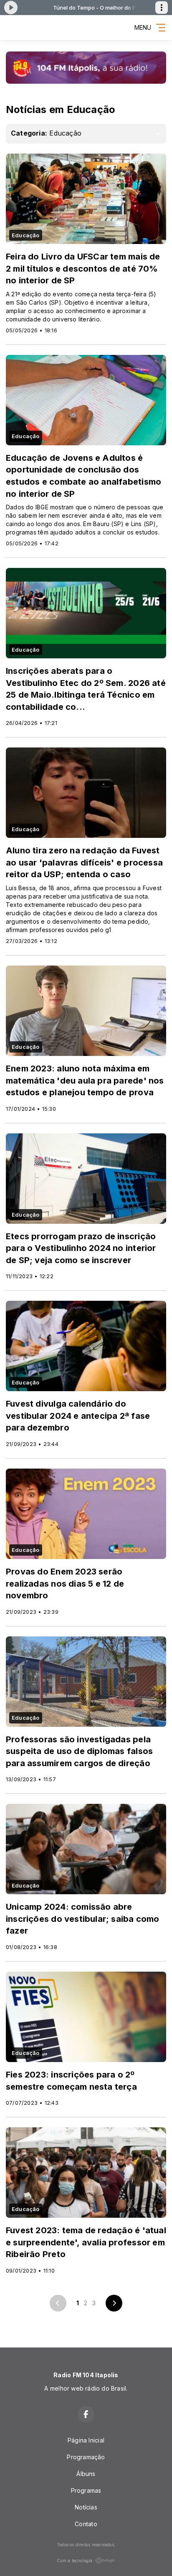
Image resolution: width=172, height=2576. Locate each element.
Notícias (86, 2507)
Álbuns (86, 2474)
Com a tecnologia (75, 2561)
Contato (86, 2524)
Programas (86, 2490)
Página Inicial (86, 2440)
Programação (86, 2457)
